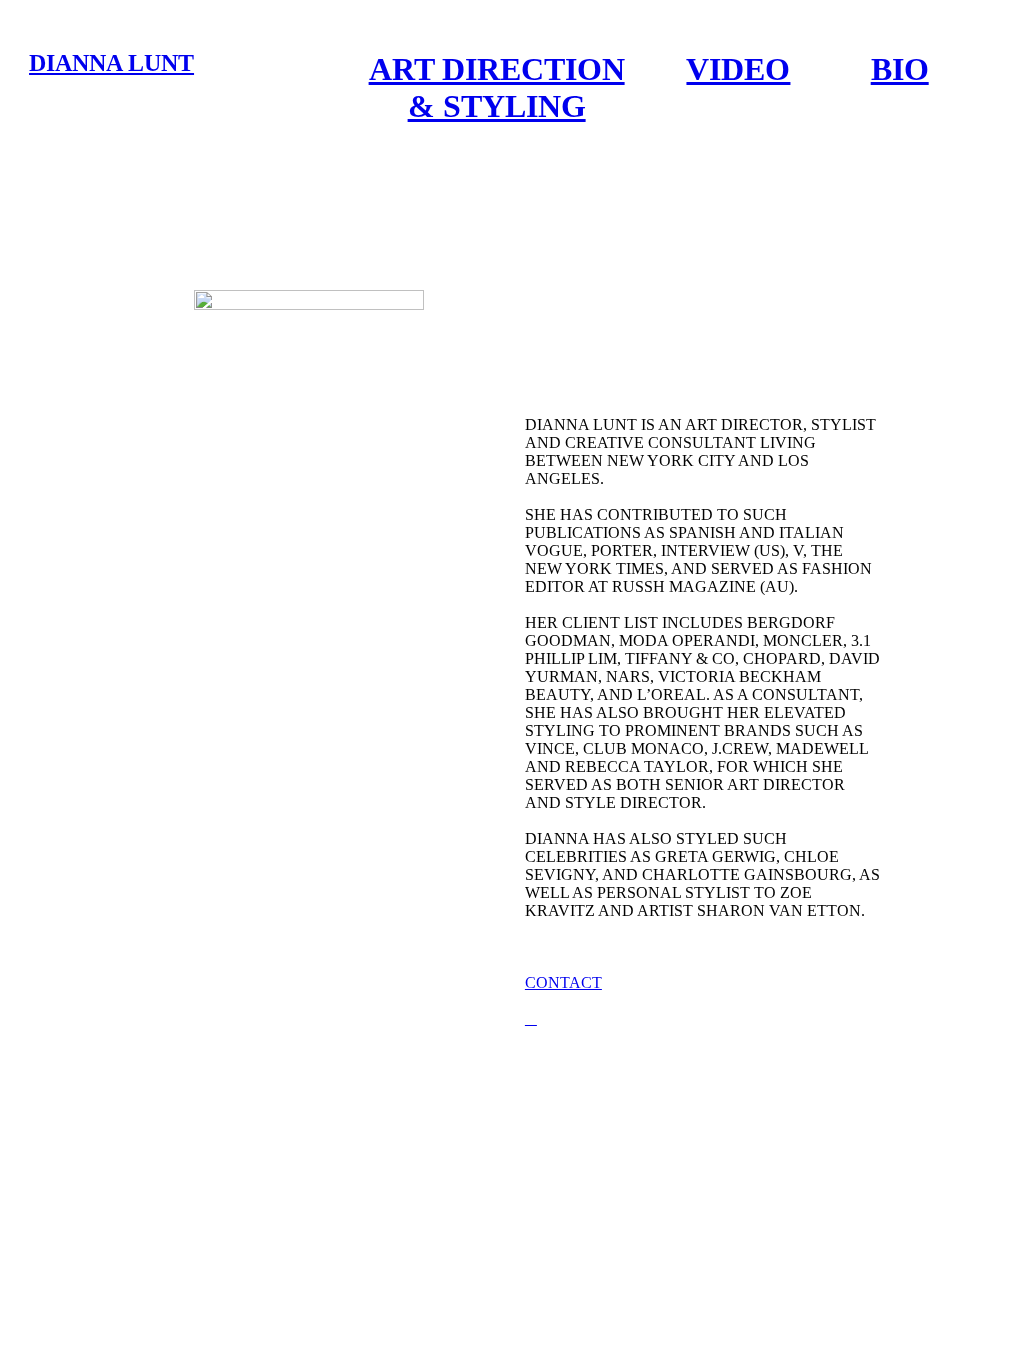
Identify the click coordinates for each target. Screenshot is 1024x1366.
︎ (531, 1018)
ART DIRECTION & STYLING (497, 87)
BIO (900, 69)
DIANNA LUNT (111, 62)
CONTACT (563, 982)
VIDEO (738, 69)
